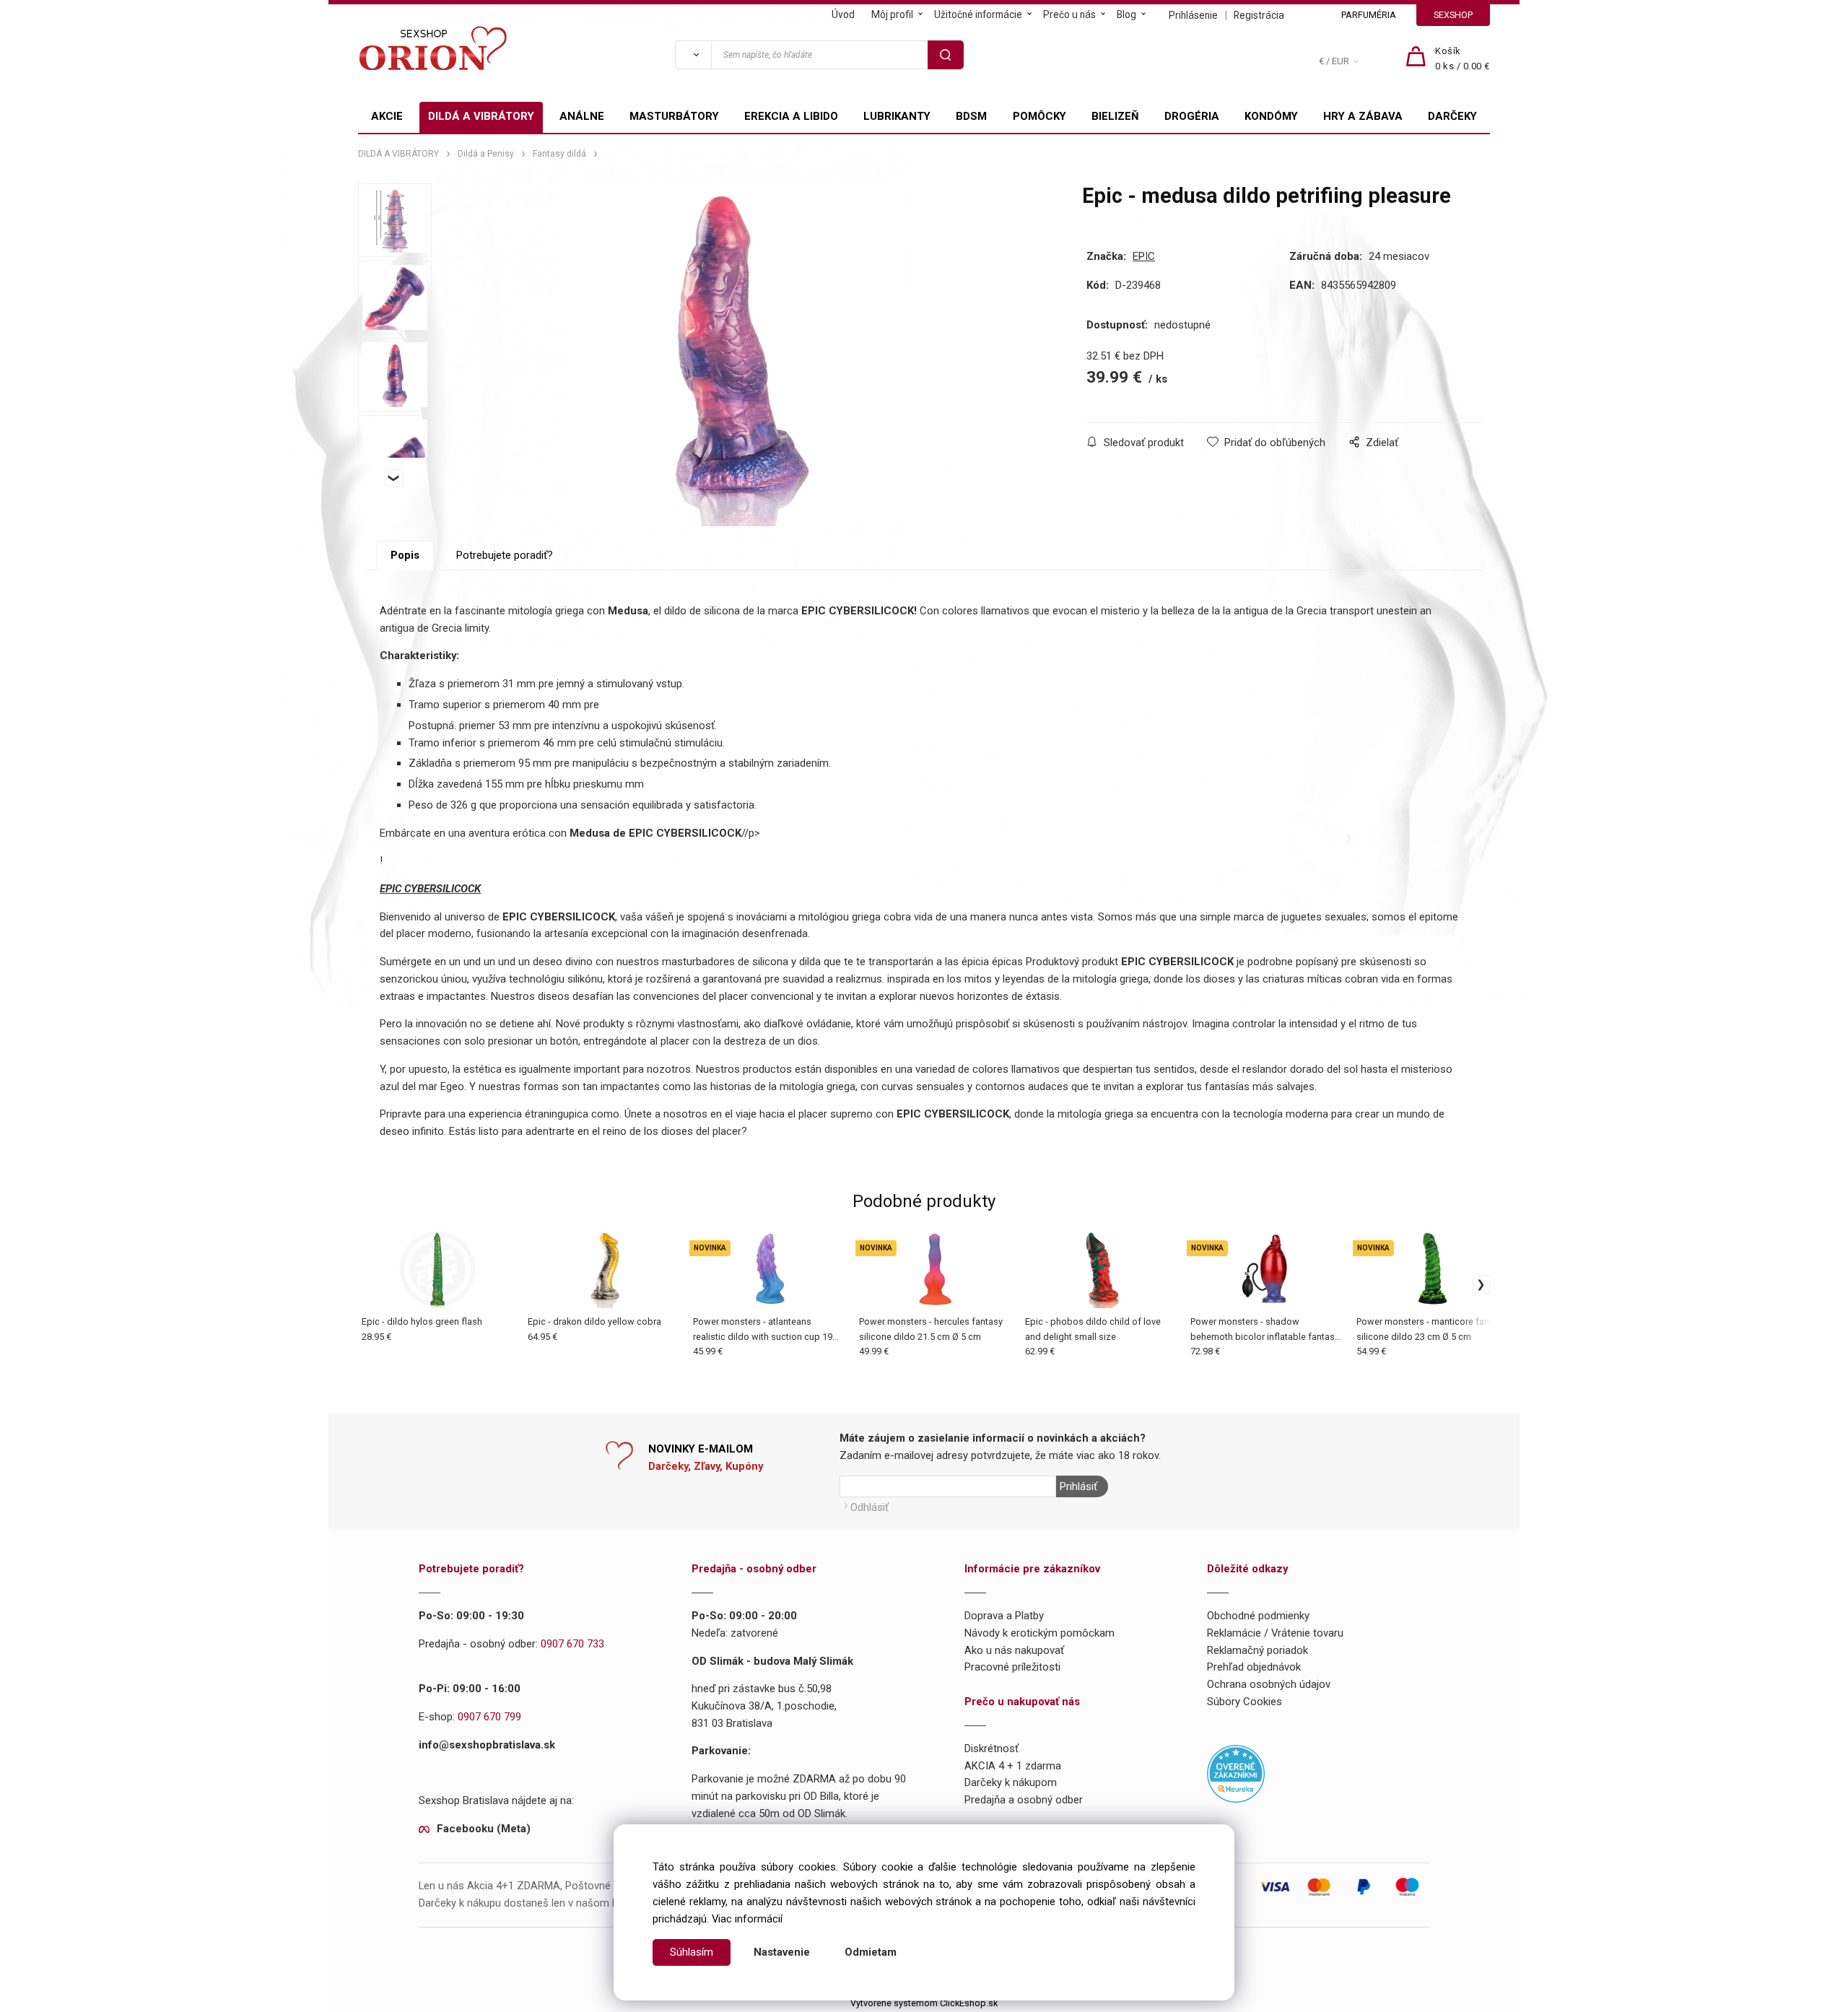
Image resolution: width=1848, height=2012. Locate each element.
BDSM (971, 116)
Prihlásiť (1078, 1486)
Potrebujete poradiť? (505, 555)
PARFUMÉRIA (1369, 15)
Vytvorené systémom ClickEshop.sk (924, 2003)
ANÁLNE (582, 116)
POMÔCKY (1039, 116)
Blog (1126, 14)
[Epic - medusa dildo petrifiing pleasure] (735, 355)
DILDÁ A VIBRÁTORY (481, 116)
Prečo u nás (1069, 14)
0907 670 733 (572, 1644)
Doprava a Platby (1004, 1616)
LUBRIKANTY (897, 116)
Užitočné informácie (978, 14)
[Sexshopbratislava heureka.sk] (1236, 1773)
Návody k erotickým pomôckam (1039, 1633)
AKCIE (387, 116)
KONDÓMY (1271, 116)
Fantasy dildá (559, 154)
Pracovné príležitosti (1012, 1667)
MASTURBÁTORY (674, 116)
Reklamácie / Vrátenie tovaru (1275, 1633)
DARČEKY (1452, 116)
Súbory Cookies (1245, 1702)
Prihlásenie (1193, 15)
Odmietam (871, 1952)
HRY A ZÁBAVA (1363, 116)
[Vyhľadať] (693, 55)
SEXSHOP (1453, 15)
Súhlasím (692, 1952)
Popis (405, 555)
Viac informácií (747, 1919)
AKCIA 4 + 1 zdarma (1013, 1766)
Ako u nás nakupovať (1014, 1650)
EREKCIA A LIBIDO (791, 116)
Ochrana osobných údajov (1269, 1684)
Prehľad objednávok (1254, 1667)
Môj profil (892, 14)
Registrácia (1259, 15)
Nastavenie (782, 1952)
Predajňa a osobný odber (1024, 1800)
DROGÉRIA (1192, 116)
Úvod (843, 14)
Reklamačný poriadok (1258, 1650)
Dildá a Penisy (486, 154)
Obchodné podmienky (1258, 1616)
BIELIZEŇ (1115, 116)
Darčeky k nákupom (1011, 1782)
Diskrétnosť (991, 1748)
